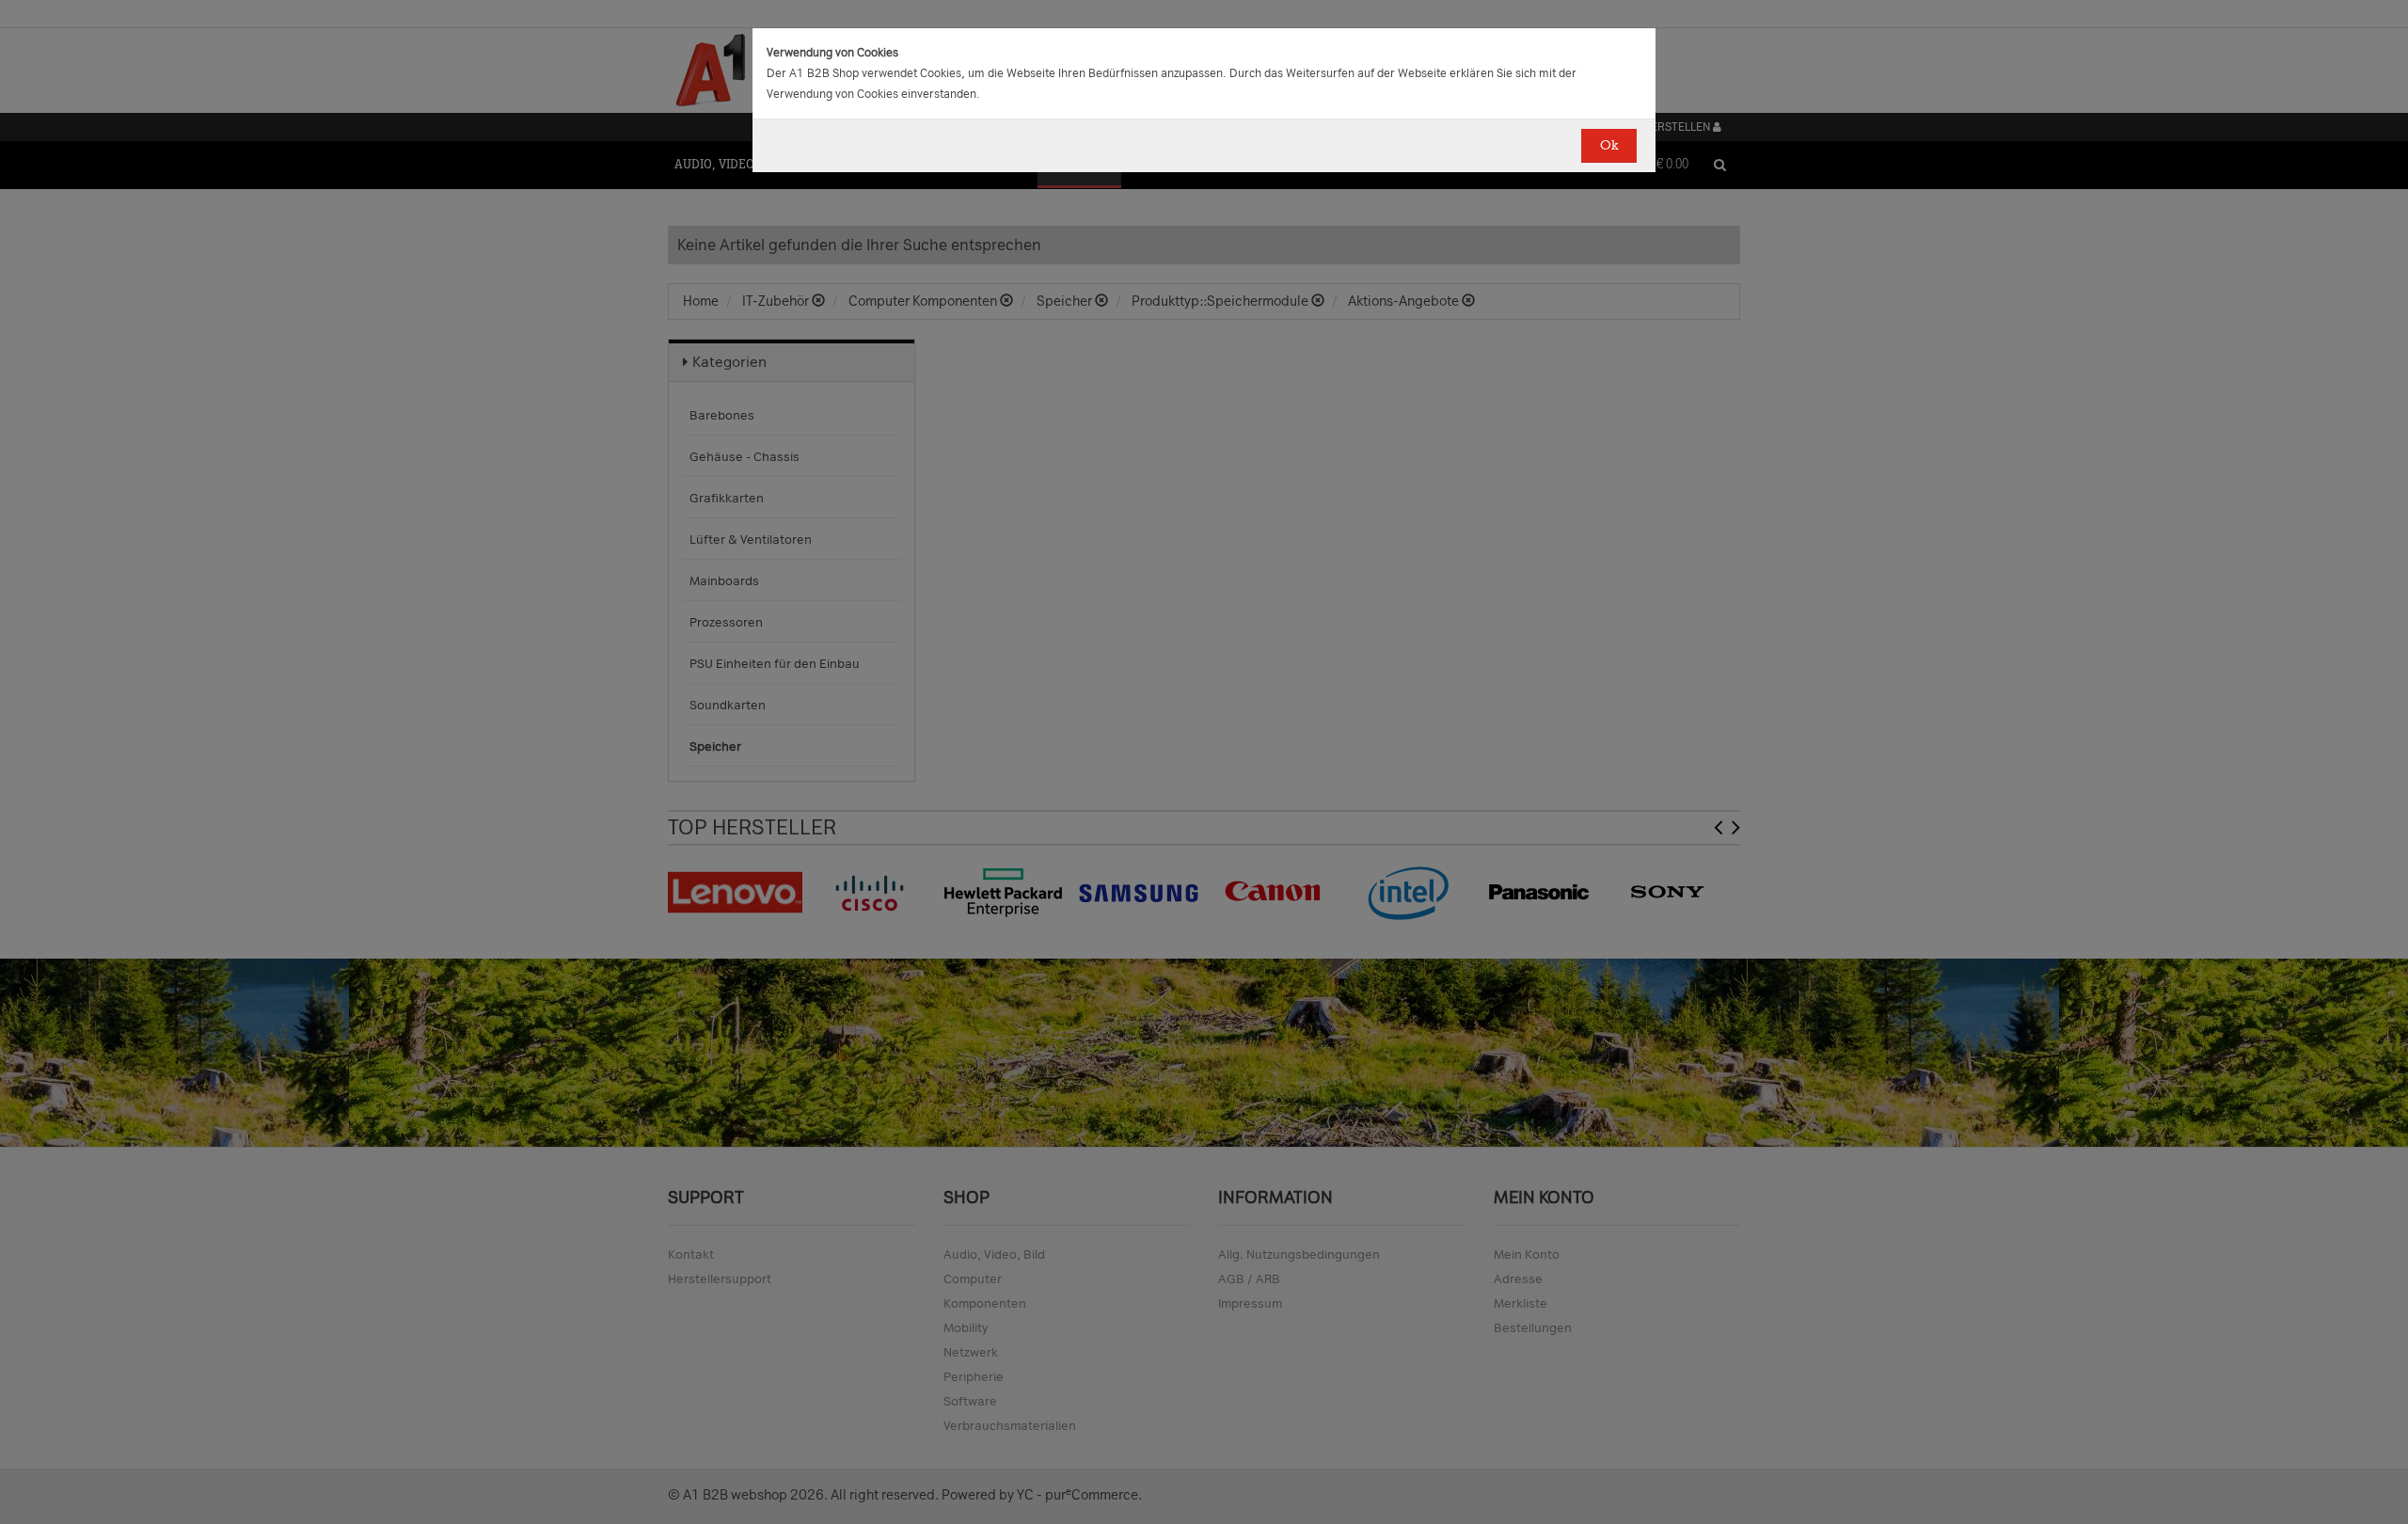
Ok (1609, 145)
